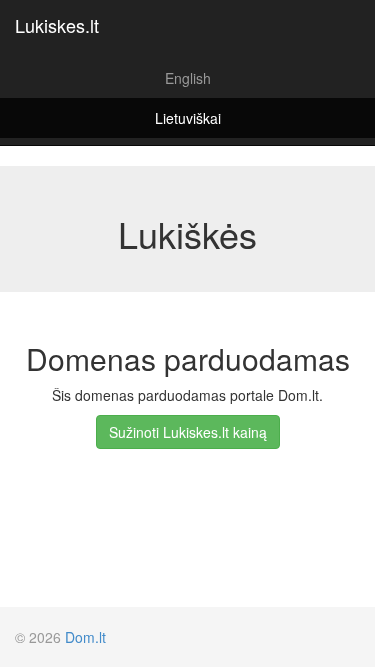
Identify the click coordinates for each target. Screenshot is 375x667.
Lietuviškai (188, 118)
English (188, 78)
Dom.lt (85, 637)
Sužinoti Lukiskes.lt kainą (188, 432)
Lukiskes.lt (57, 25)
